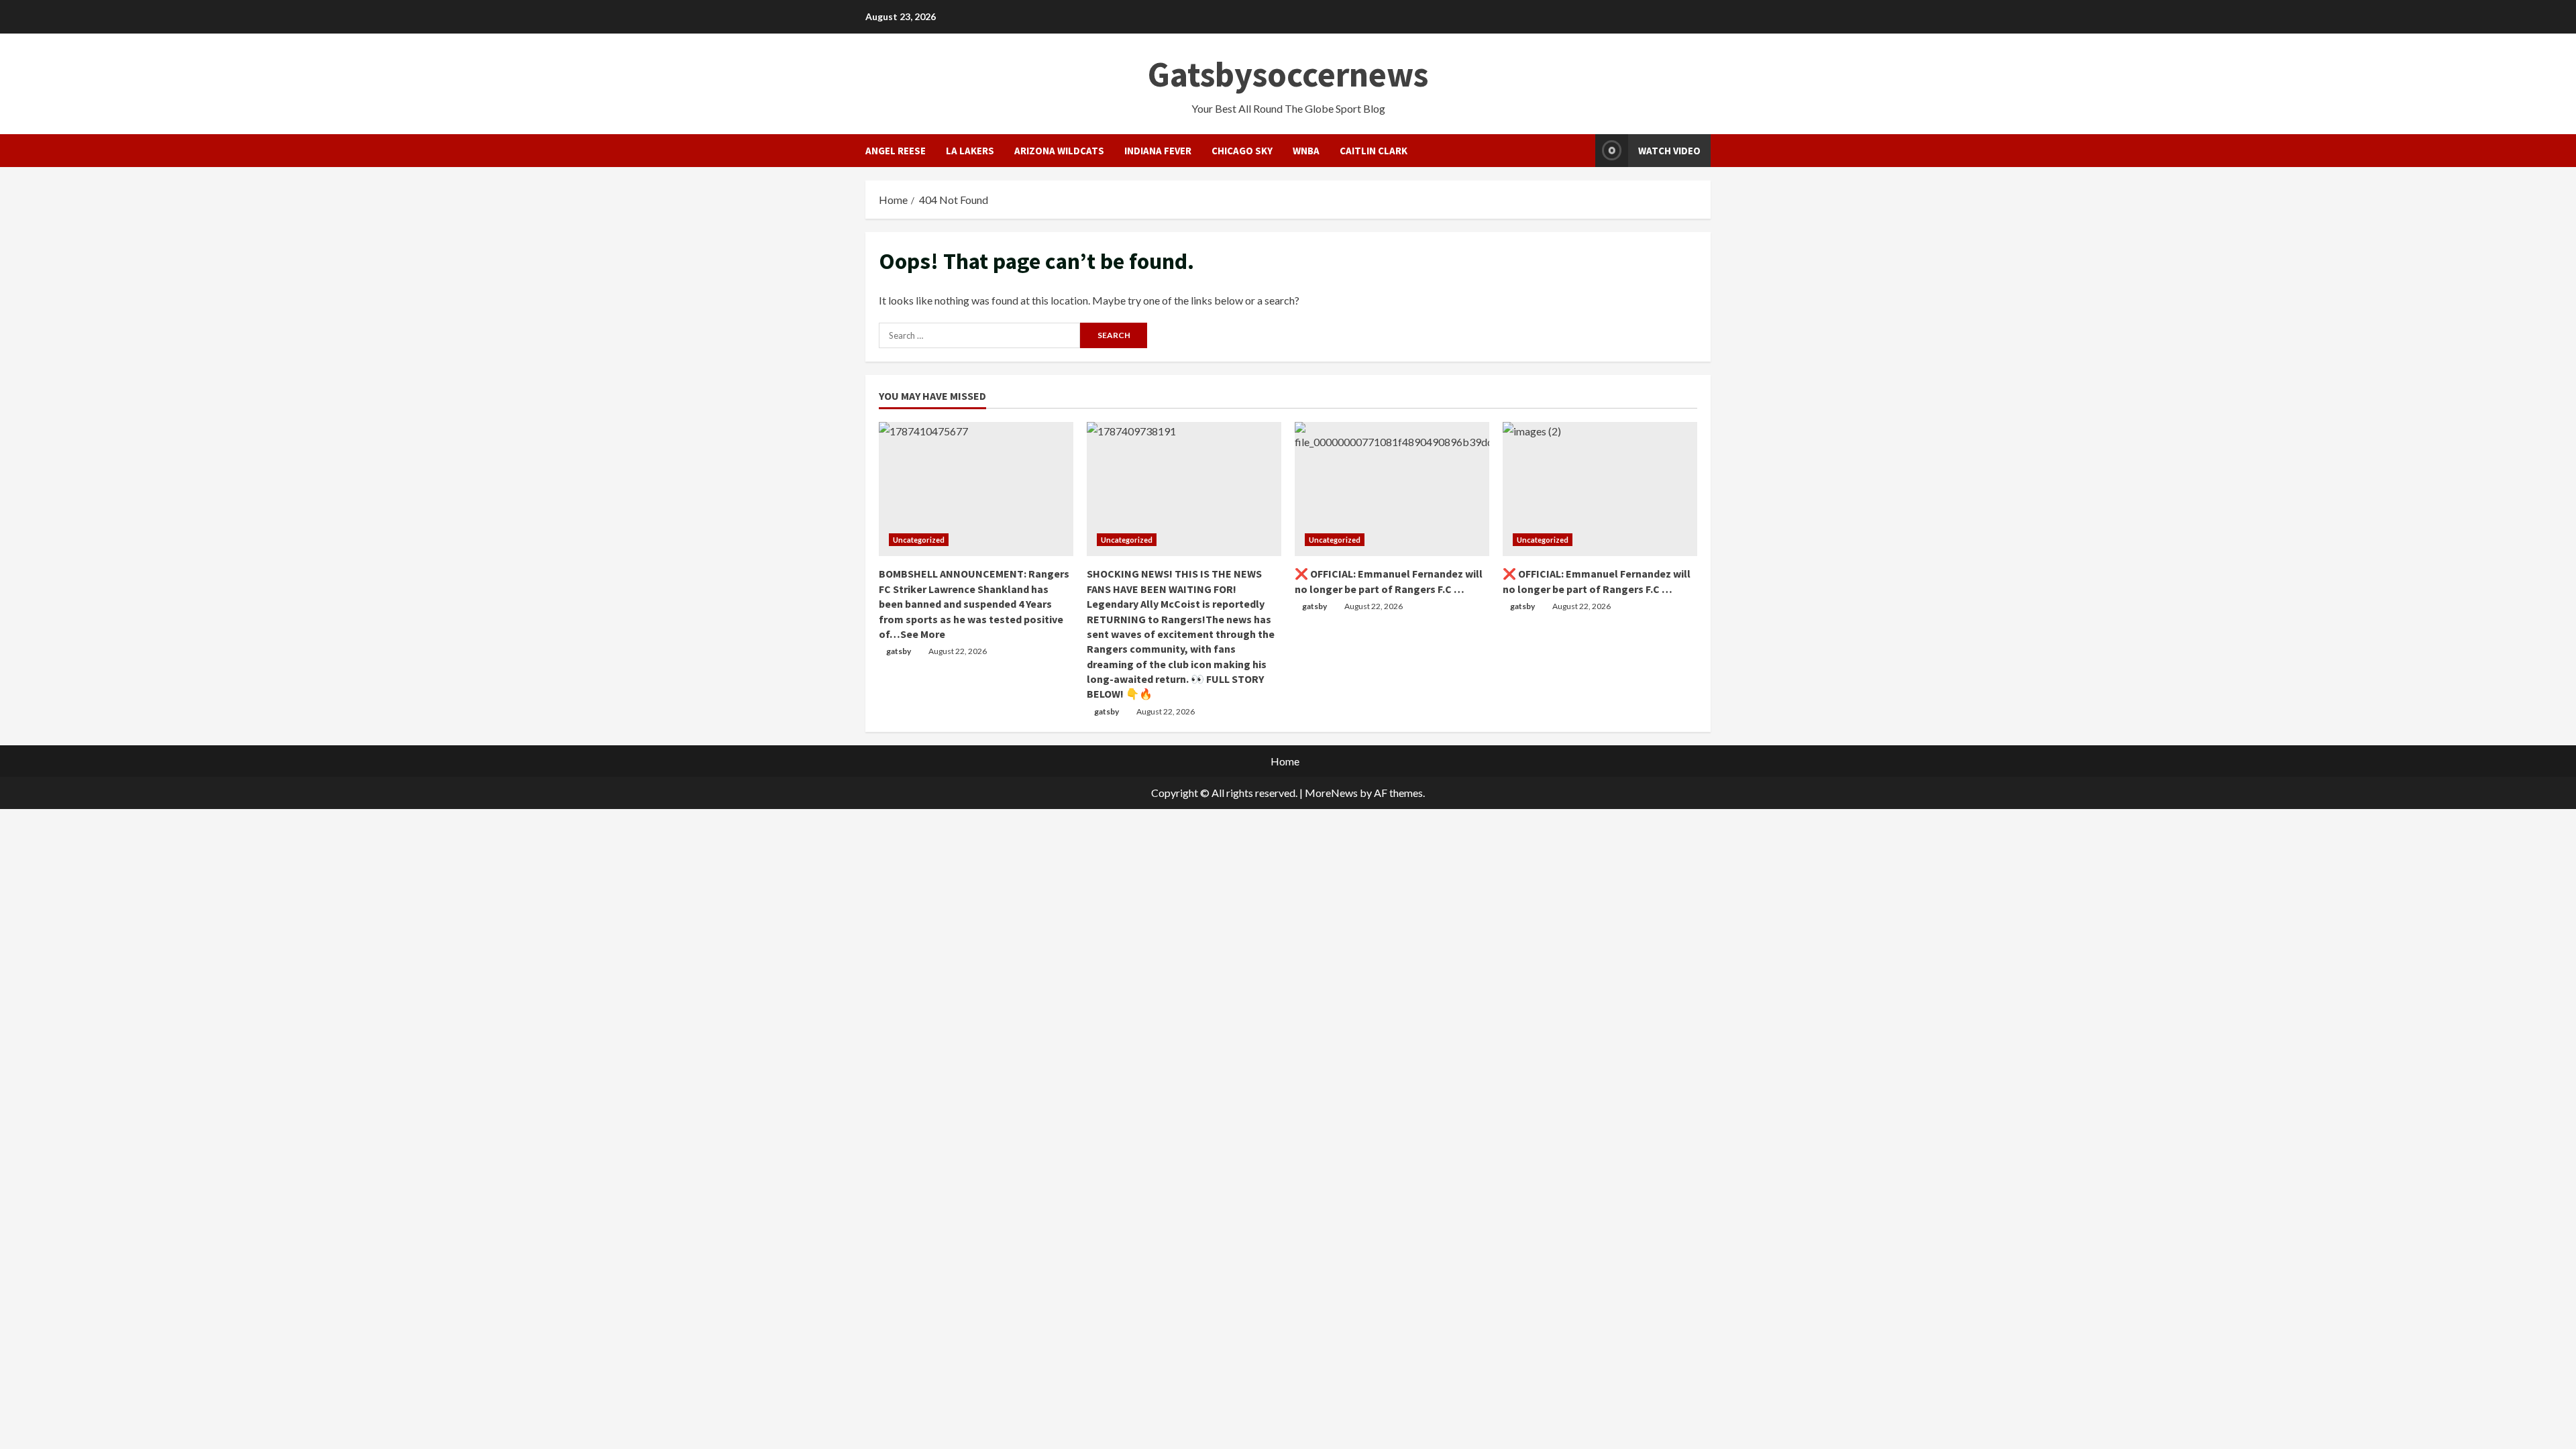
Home (1285, 761)
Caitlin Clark (1374, 151)
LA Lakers (970, 151)
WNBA (1306, 151)
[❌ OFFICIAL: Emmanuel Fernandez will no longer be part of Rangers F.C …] (1392, 489)
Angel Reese (896, 151)
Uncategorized (919, 540)
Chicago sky (1242, 151)
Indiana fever (1158, 151)
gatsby (899, 651)
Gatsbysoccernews (1288, 74)
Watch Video (1669, 151)
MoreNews (1331, 793)
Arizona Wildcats (1059, 151)
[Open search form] (1581, 151)
